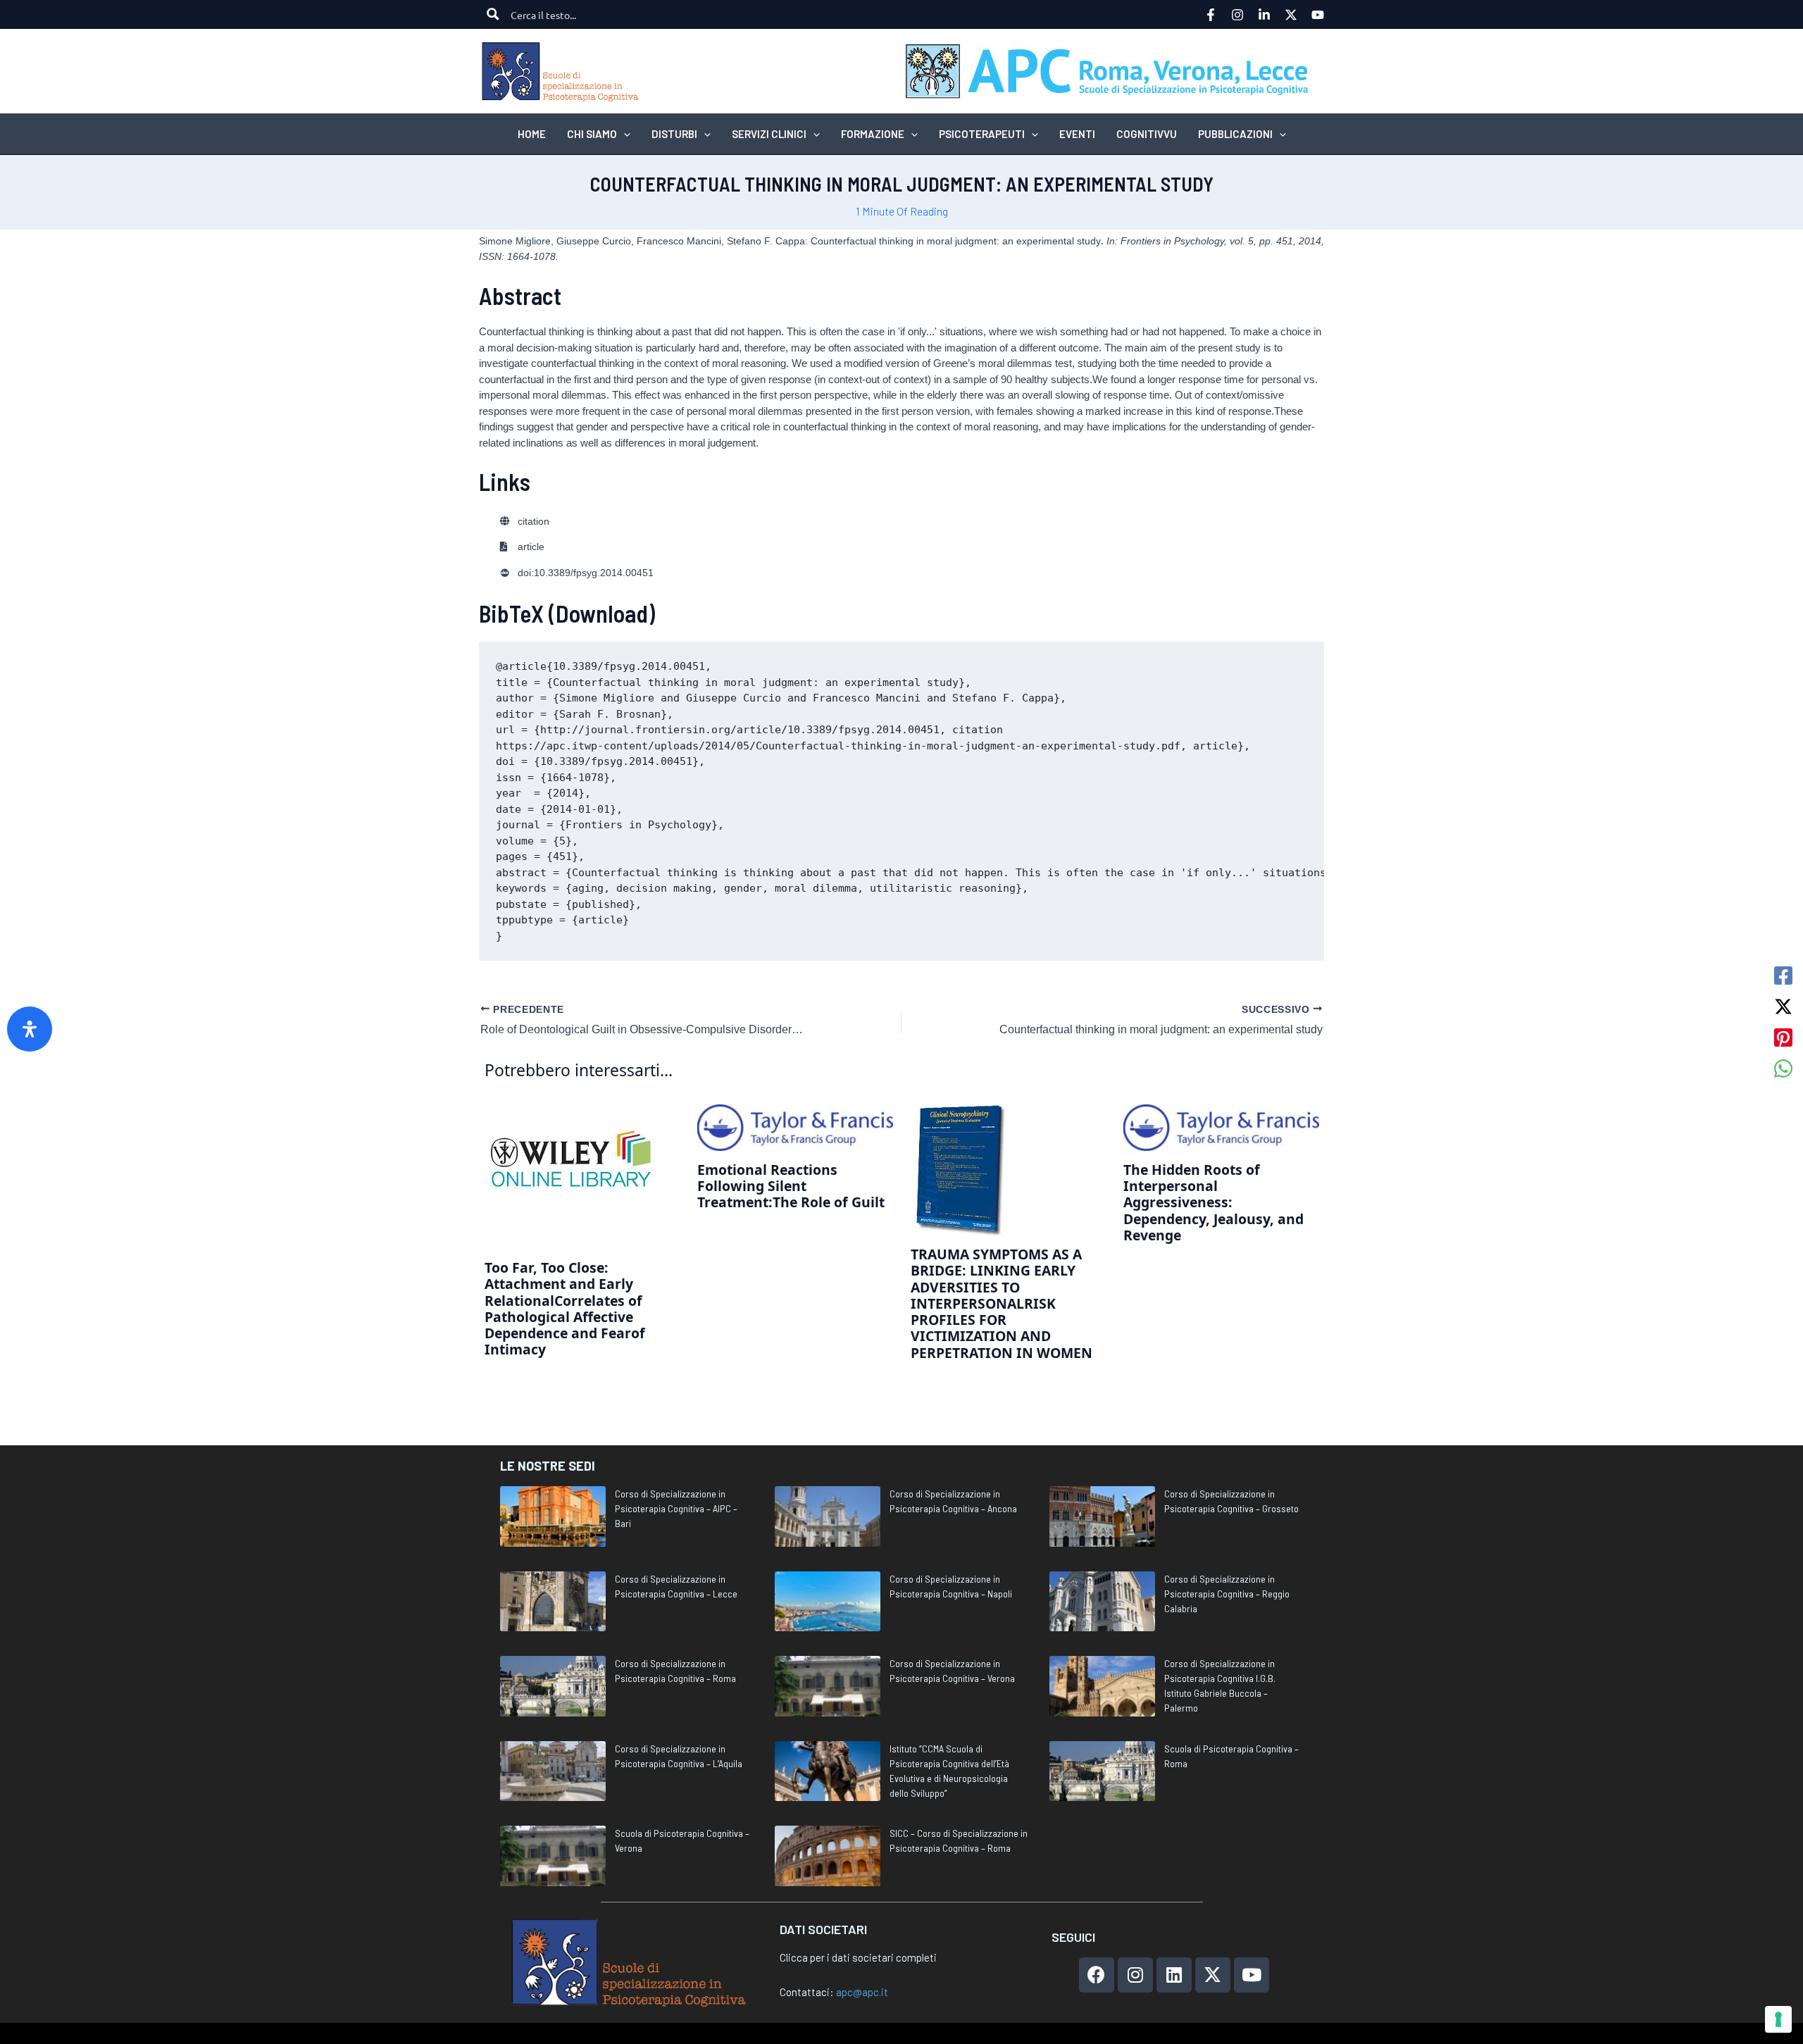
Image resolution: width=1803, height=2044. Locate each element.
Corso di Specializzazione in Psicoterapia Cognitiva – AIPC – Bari (676, 1508)
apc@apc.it (862, 1992)
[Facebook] (1211, 15)
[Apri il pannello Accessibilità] (30, 1029)
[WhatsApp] (1783, 1068)
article (531, 547)
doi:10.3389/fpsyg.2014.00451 (586, 573)
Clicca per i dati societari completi (858, 1957)
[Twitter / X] (1783, 1007)
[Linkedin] (1264, 15)
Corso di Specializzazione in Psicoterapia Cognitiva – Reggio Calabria (1227, 1594)
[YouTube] (1318, 15)
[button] (624, 134)
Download (602, 613)
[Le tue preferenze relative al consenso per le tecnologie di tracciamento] (1778, 2019)
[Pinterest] (1783, 1037)
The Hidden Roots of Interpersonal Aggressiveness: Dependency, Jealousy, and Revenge (1214, 1202)
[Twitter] (1291, 15)
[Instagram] (1237, 15)
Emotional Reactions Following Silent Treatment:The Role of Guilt (791, 1186)
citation (534, 522)
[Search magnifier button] (493, 14)
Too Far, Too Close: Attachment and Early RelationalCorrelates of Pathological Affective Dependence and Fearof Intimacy (565, 1308)
